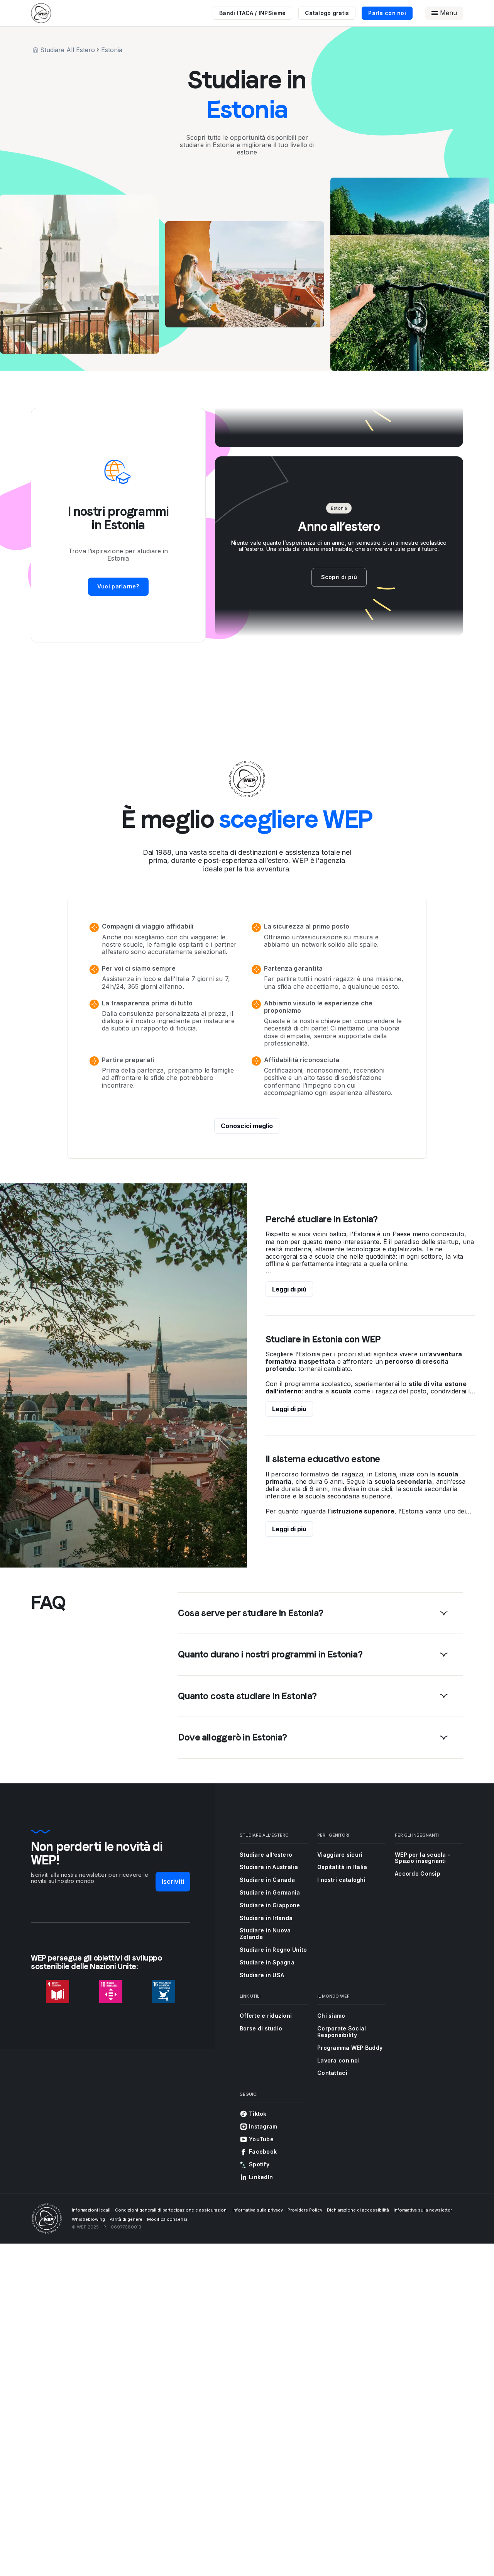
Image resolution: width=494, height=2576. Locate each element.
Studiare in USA (262, 1975)
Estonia (112, 50)
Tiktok (258, 2114)
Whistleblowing (88, 2219)
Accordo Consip (418, 1874)
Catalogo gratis (327, 13)
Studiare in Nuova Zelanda (265, 1934)
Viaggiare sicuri (340, 1855)
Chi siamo (331, 2016)
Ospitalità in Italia (342, 1867)
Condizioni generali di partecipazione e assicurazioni (171, 2210)
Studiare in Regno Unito (273, 1950)
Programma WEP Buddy (350, 2048)
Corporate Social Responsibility (342, 2032)
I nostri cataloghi (341, 1880)
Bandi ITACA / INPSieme (252, 13)
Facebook (263, 2151)
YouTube (261, 2139)
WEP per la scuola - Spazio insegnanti (423, 1858)
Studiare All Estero (68, 50)
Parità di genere (126, 2219)
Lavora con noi (338, 2060)
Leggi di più (289, 1289)
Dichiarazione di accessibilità (358, 2210)
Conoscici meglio (247, 1126)
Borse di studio (261, 2028)
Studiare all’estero (266, 1855)
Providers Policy (305, 2210)
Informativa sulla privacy (258, 2210)
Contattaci (332, 2073)
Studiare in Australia (269, 1867)
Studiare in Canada (267, 1880)
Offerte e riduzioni (266, 2016)
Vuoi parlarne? (118, 586)
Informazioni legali (91, 2210)
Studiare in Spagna (267, 1962)
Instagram (263, 2126)
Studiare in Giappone (270, 1905)
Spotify (259, 2164)
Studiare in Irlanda (266, 1918)
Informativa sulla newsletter (423, 2210)
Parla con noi (387, 13)
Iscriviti (173, 1881)
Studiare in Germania (270, 1892)
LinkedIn (261, 2177)
